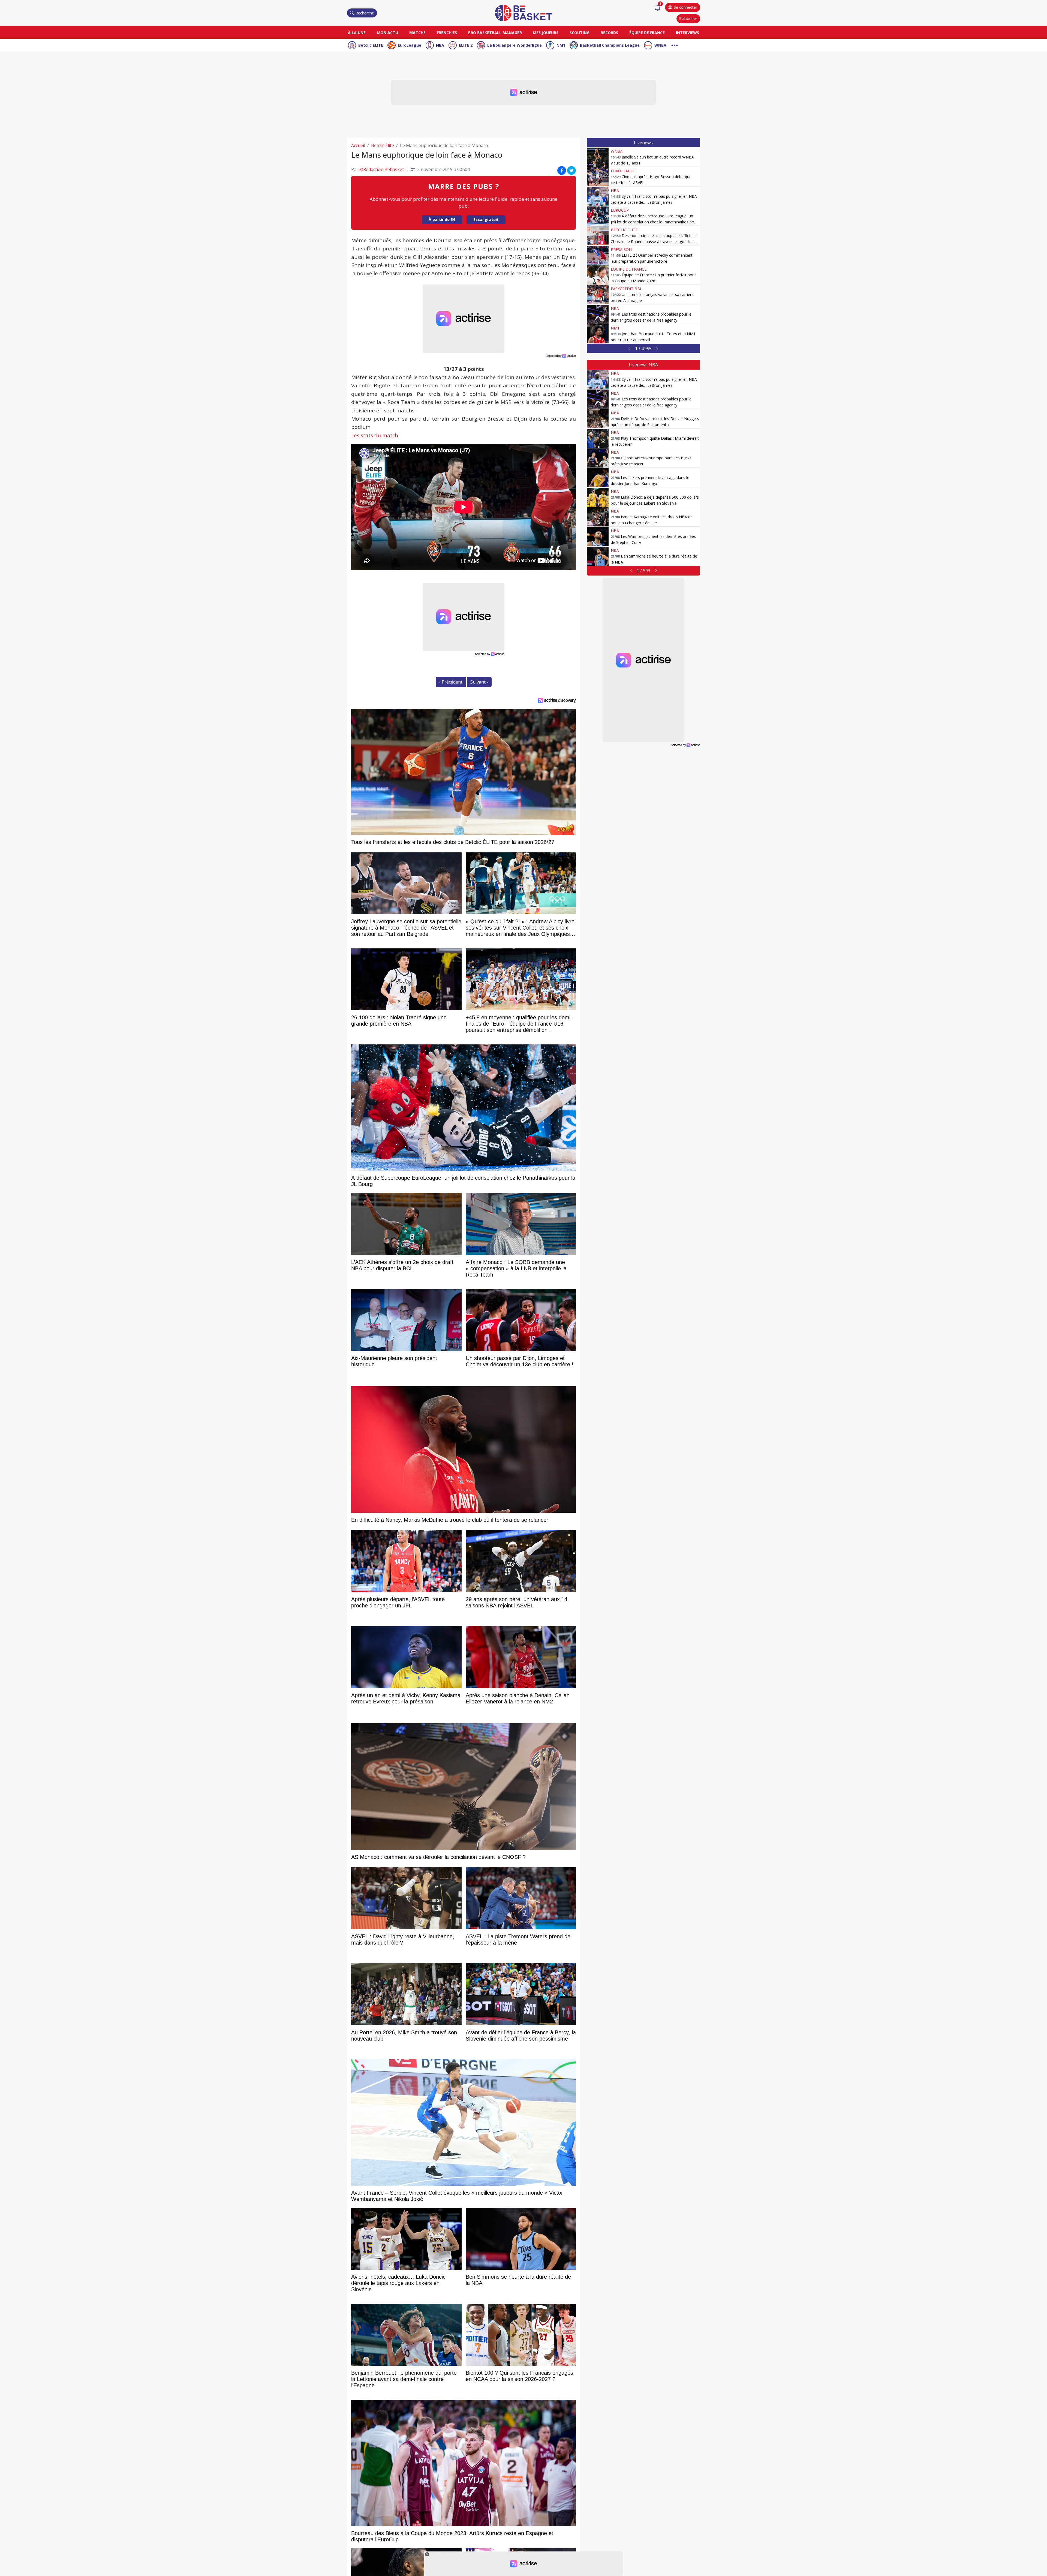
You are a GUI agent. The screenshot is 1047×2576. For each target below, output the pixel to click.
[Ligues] (675, 45)
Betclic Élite (383, 145)
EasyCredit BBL (626, 289)
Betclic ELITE (371, 45)
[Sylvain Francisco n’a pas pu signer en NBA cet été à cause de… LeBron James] (598, 196)
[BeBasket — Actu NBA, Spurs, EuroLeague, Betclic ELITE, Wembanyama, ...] (523, 13)
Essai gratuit (486, 219)
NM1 (561, 45)
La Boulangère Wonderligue (515, 45)
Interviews (688, 33)
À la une (357, 33)
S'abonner (688, 18)
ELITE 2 (466, 45)
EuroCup (620, 210)
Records (609, 33)
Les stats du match (375, 435)
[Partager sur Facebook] (562, 170)
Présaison (621, 249)
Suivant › (479, 682)
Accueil (358, 145)
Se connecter (685, 7)
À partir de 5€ (442, 219)
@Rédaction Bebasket (382, 169)
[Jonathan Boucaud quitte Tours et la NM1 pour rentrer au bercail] (598, 334)
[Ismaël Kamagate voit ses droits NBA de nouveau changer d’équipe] (598, 517)
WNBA (660, 45)
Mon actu (387, 33)
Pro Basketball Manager (495, 33)
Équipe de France (647, 33)
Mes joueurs (546, 33)
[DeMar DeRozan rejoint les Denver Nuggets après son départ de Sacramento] (598, 419)
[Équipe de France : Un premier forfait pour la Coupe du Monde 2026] (598, 275)
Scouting (580, 33)
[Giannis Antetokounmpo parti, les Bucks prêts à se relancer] (598, 458)
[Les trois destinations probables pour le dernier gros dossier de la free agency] (598, 314)
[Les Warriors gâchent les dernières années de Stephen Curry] (598, 537)
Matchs (417, 33)
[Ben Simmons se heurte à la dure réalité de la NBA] (598, 556)
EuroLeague (410, 45)
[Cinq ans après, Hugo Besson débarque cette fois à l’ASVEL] (598, 177)
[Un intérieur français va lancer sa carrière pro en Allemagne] (598, 295)
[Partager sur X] (571, 170)
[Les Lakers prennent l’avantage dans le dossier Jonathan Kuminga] (598, 478)
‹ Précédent (451, 682)
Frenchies (447, 33)
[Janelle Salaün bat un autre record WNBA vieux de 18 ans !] (598, 157)
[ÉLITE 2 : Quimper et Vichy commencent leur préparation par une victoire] (598, 255)
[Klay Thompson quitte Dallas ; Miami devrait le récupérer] (598, 438)
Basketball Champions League (610, 45)
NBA (440, 45)
